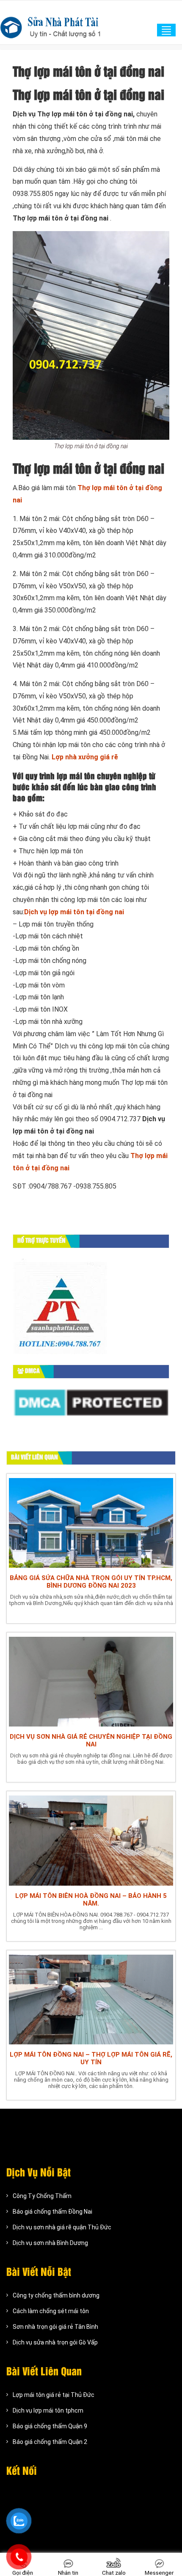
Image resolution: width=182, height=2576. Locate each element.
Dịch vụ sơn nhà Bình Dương (50, 2243)
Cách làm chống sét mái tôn (51, 2311)
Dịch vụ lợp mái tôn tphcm (48, 2411)
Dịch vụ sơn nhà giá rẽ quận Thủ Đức (62, 2227)
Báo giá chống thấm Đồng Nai (52, 2212)
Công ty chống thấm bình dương (56, 2295)
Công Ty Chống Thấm (42, 2196)
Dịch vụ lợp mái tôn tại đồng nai (74, 912)
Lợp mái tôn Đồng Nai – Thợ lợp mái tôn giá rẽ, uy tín (91, 2058)
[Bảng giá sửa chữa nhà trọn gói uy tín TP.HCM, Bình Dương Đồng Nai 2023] (91, 1522)
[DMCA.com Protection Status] (91, 1402)
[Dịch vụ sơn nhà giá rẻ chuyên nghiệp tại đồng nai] (91, 1681)
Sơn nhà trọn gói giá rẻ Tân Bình (55, 2327)
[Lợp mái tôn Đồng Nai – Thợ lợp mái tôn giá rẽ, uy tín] (91, 1998)
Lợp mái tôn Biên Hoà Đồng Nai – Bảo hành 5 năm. (91, 1900)
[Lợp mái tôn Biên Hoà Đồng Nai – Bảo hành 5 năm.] (91, 1839)
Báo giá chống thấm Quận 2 (50, 2442)
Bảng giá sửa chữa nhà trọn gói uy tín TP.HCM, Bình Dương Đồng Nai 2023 (91, 1582)
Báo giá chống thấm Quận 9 (50, 2426)
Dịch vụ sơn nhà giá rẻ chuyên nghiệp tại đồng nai (91, 1740)
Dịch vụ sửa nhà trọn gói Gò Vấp (55, 2342)
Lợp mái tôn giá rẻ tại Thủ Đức (54, 2395)
